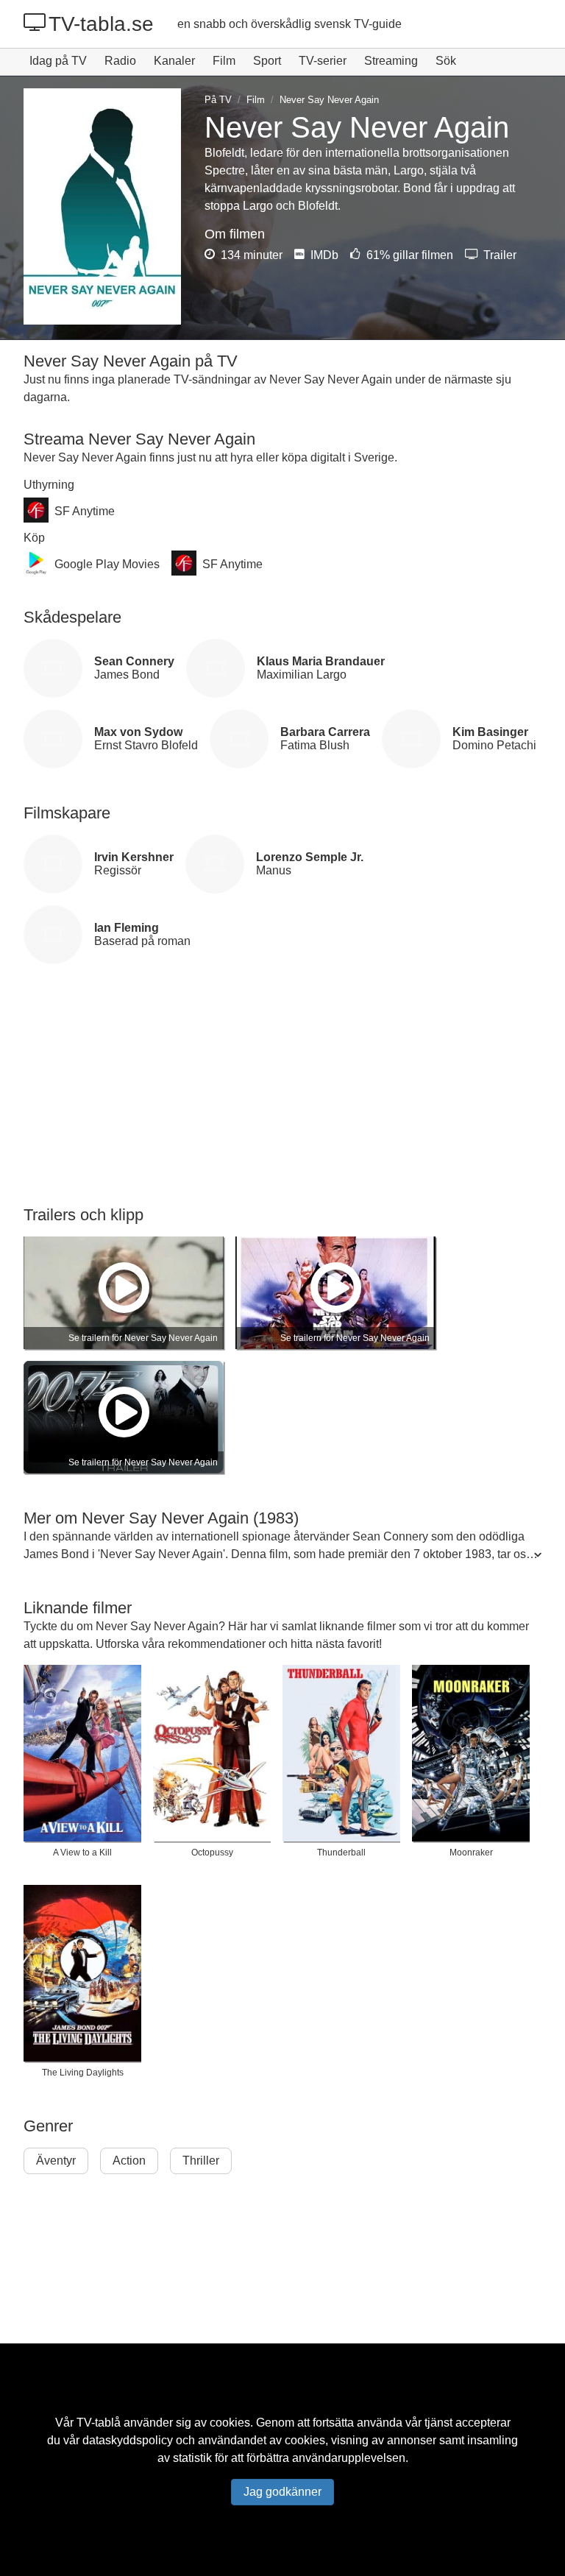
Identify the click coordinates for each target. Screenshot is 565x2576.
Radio (120, 61)
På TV (218, 100)
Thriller (201, 2161)
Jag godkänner (282, 2492)
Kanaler (174, 61)
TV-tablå (99, 2423)
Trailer (498, 255)
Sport (267, 61)
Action (129, 2161)
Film (224, 61)
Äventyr (56, 2161)
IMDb (323, 255)
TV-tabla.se (101, 24)
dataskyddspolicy (128, 2440)
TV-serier (323, 61)
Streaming (391, 61)
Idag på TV (58, 61)
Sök (446, 61)
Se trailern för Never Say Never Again (143, 1338)
